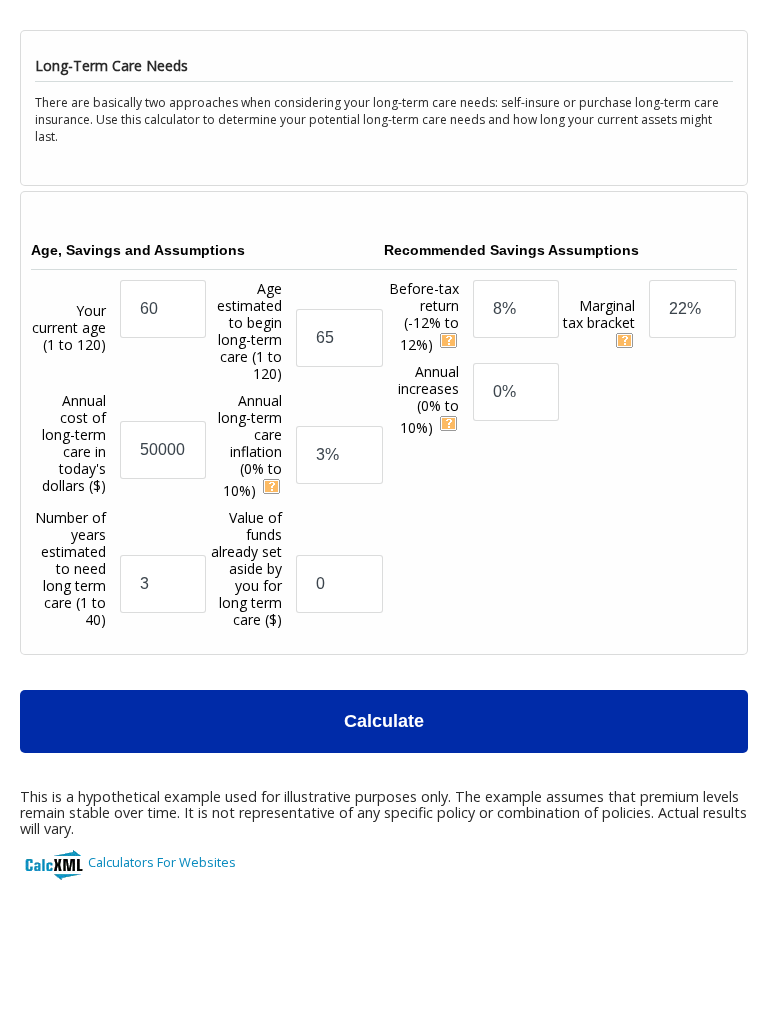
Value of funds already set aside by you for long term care (246, 568)
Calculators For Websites (162, 862)
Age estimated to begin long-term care (249, 331)
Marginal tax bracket (599, 314)
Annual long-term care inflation (250, 445)
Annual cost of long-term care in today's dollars (74, 443)
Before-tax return (424, 316)
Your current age (69, 327)
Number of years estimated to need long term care (70, 568)
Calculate (384, 721)
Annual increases (428, 399)
